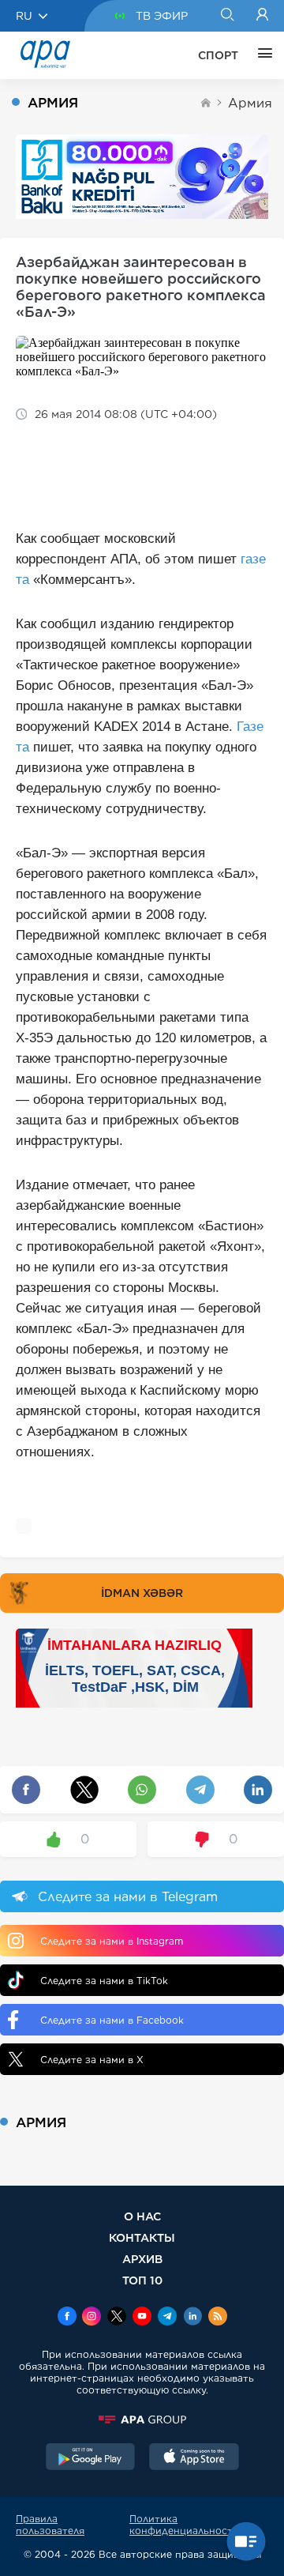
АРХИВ (142, 2259)
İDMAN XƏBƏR (142, 1593)
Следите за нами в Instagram (112, 1941)
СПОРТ (218, 55)
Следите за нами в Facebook (112, 2020)
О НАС (142, 2216)
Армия (250, 103)
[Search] (227, 16)
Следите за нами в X (92, 2060)
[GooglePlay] (91, 2458)
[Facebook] (67, 2318)
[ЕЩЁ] (261, 55)
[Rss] (218, 2318)
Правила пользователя (50, 2525)
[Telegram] (167, 2318)
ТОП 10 (142, 2280)
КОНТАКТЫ (142, 2237)
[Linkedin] (192, 2318)
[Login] (262, 16)
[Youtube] (142, 2318)
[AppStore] (194, 2458)
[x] (117, 2318)
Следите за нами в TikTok (104, 1981)
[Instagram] (92, 2318)
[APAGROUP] (142, 2420)
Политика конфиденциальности (184, 2525)
